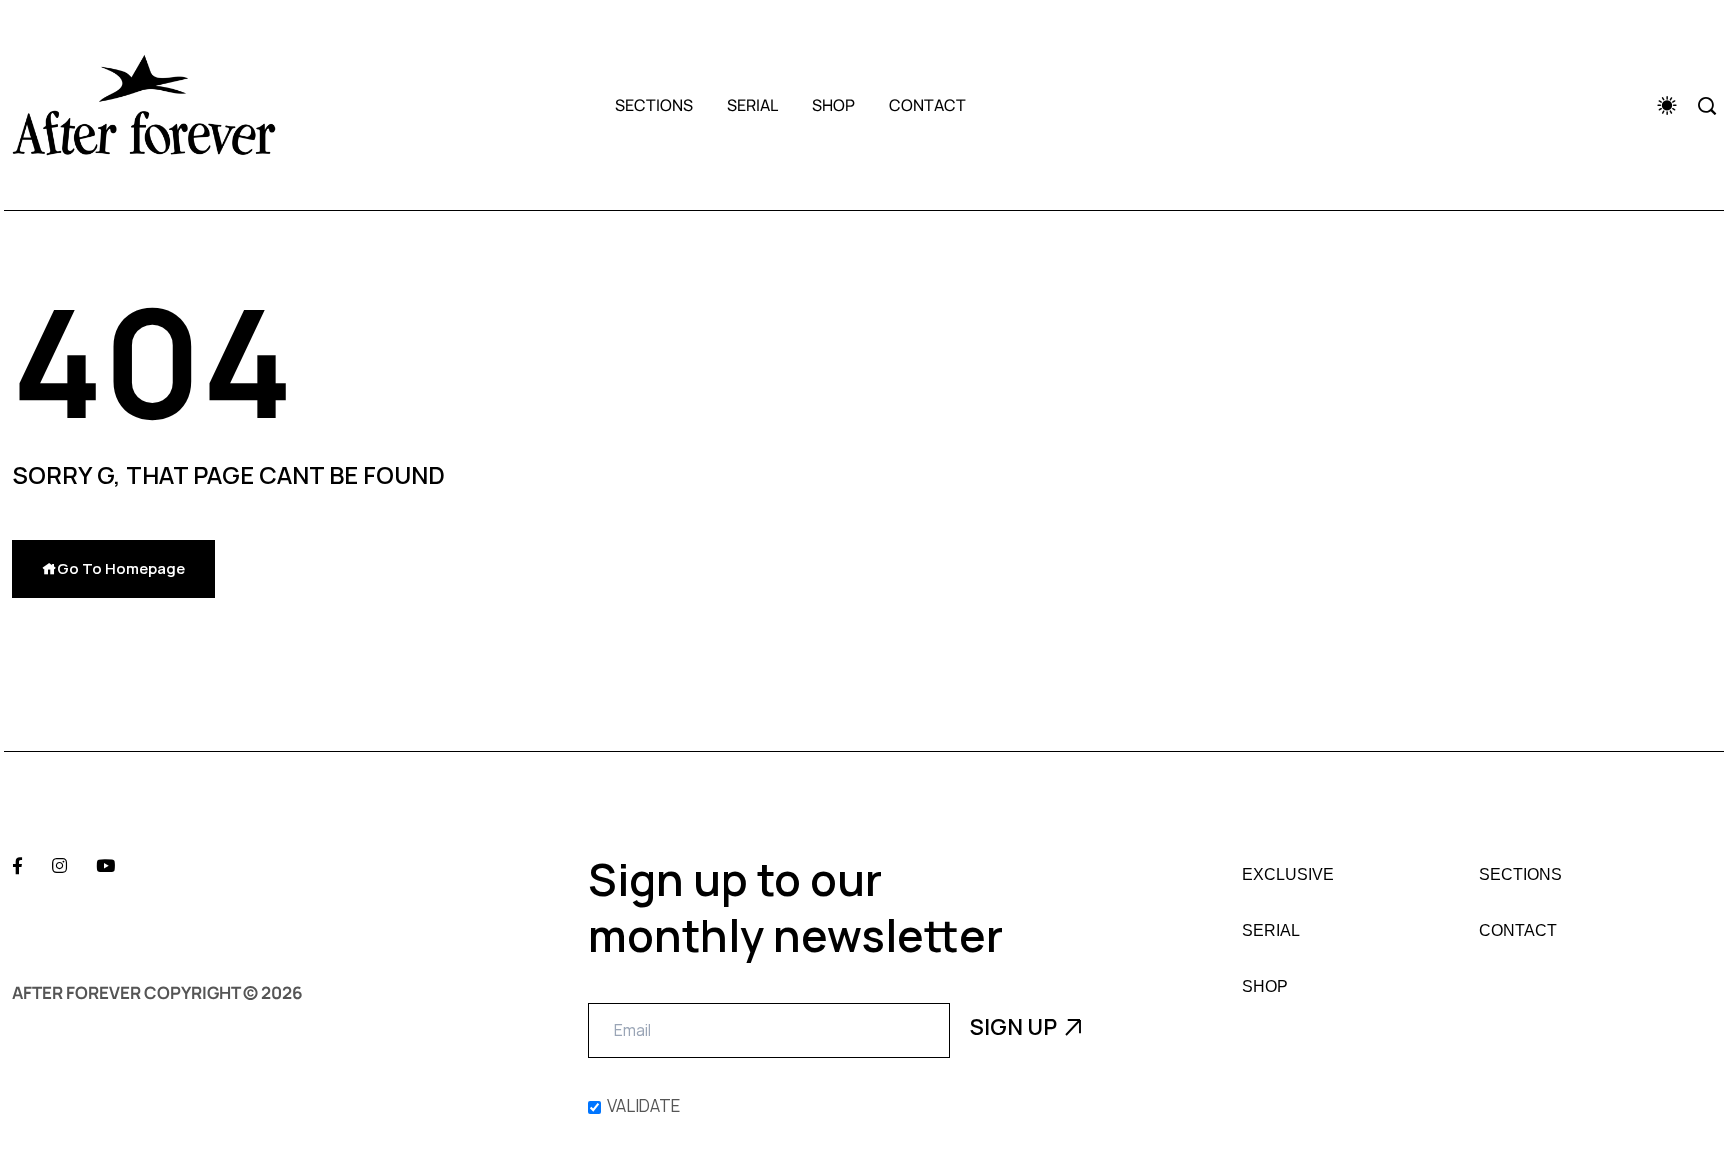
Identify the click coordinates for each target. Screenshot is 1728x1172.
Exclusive (1288, 875)
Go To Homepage (121, 568)
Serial (752, 105)
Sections (654, 105)
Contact (927, 105)
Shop (833, 105)
